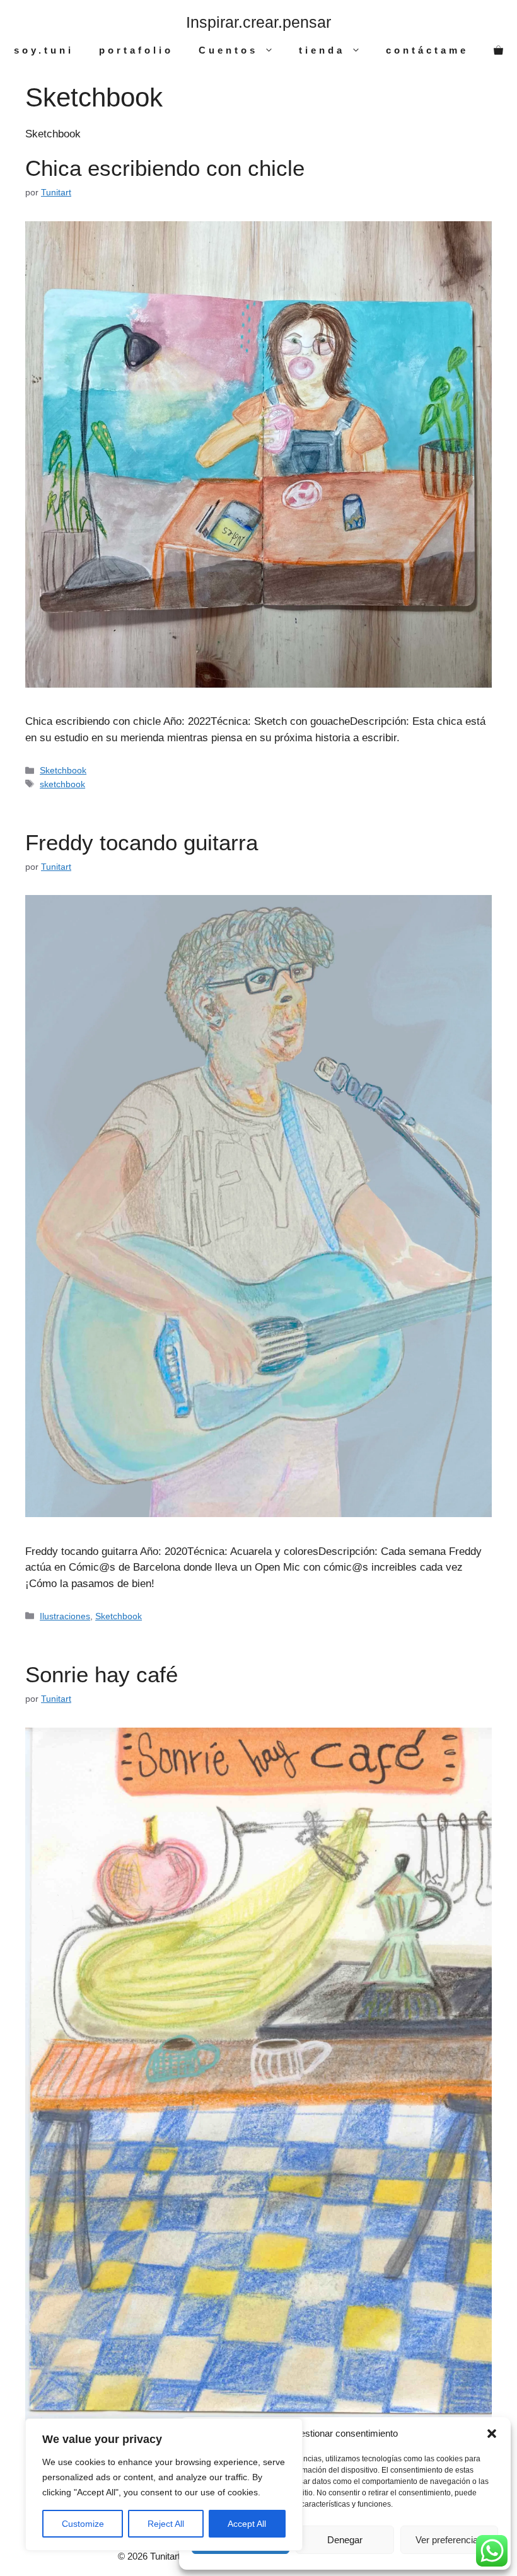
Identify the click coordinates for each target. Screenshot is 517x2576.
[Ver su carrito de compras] (498, 50)
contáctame (427, 50)
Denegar (345, 2540)
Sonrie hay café (102, 1674)
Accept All (247, 2524)
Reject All (166, 2524)
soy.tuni (44, 50)
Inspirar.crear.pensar (258, 22)
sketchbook (62, 784)
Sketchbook (63, 770)
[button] (492, 2434)
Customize (83, 2524)
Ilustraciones (65, 1616)
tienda (322, 50)
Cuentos (228, 50)
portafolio (136, 50)
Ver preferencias (449, 2540)
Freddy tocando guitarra (142, 842)
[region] (164, 2485)
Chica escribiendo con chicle (165, 168)
